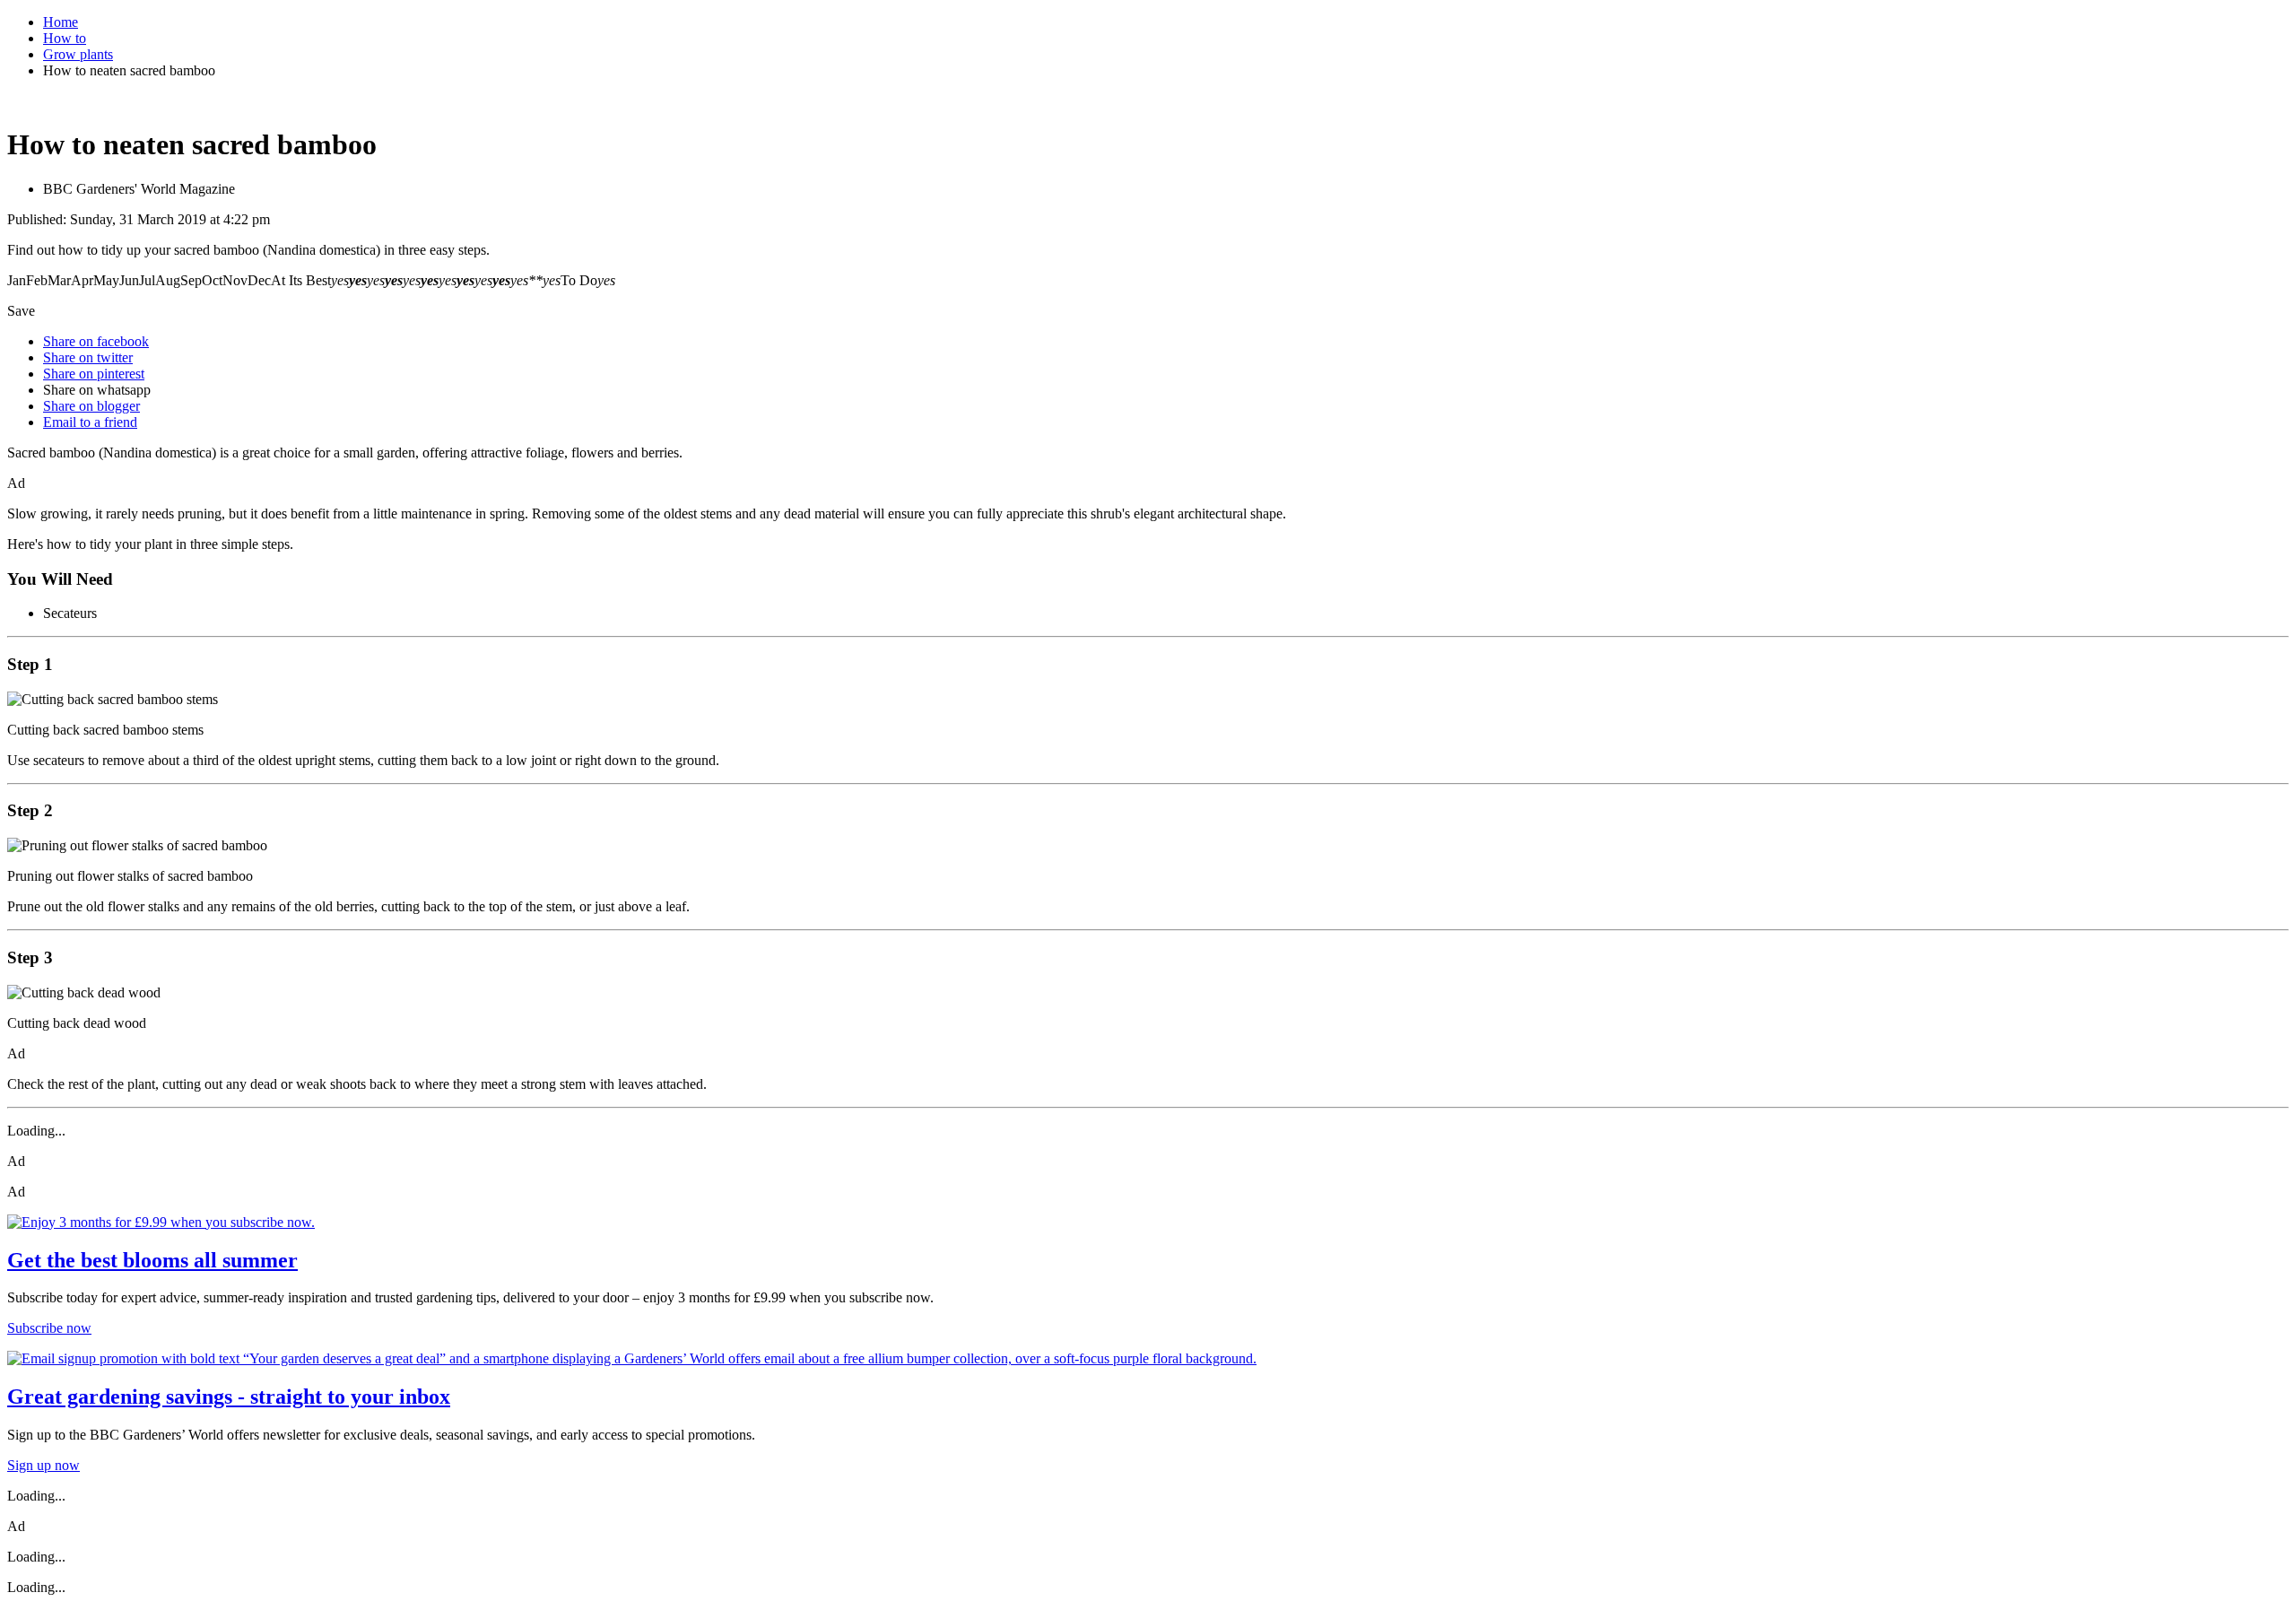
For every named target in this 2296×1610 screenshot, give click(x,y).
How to (65, 38)
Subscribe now (49, 1328)
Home (61, 22)
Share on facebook (96, 341)
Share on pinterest (94, 374)
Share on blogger (91, 406)
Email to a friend (90, 422)
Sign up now (43, 1465)
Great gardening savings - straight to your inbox (229, 1397)
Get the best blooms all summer (152, 1260)
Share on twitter (88, 357)
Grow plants (78, 54)
